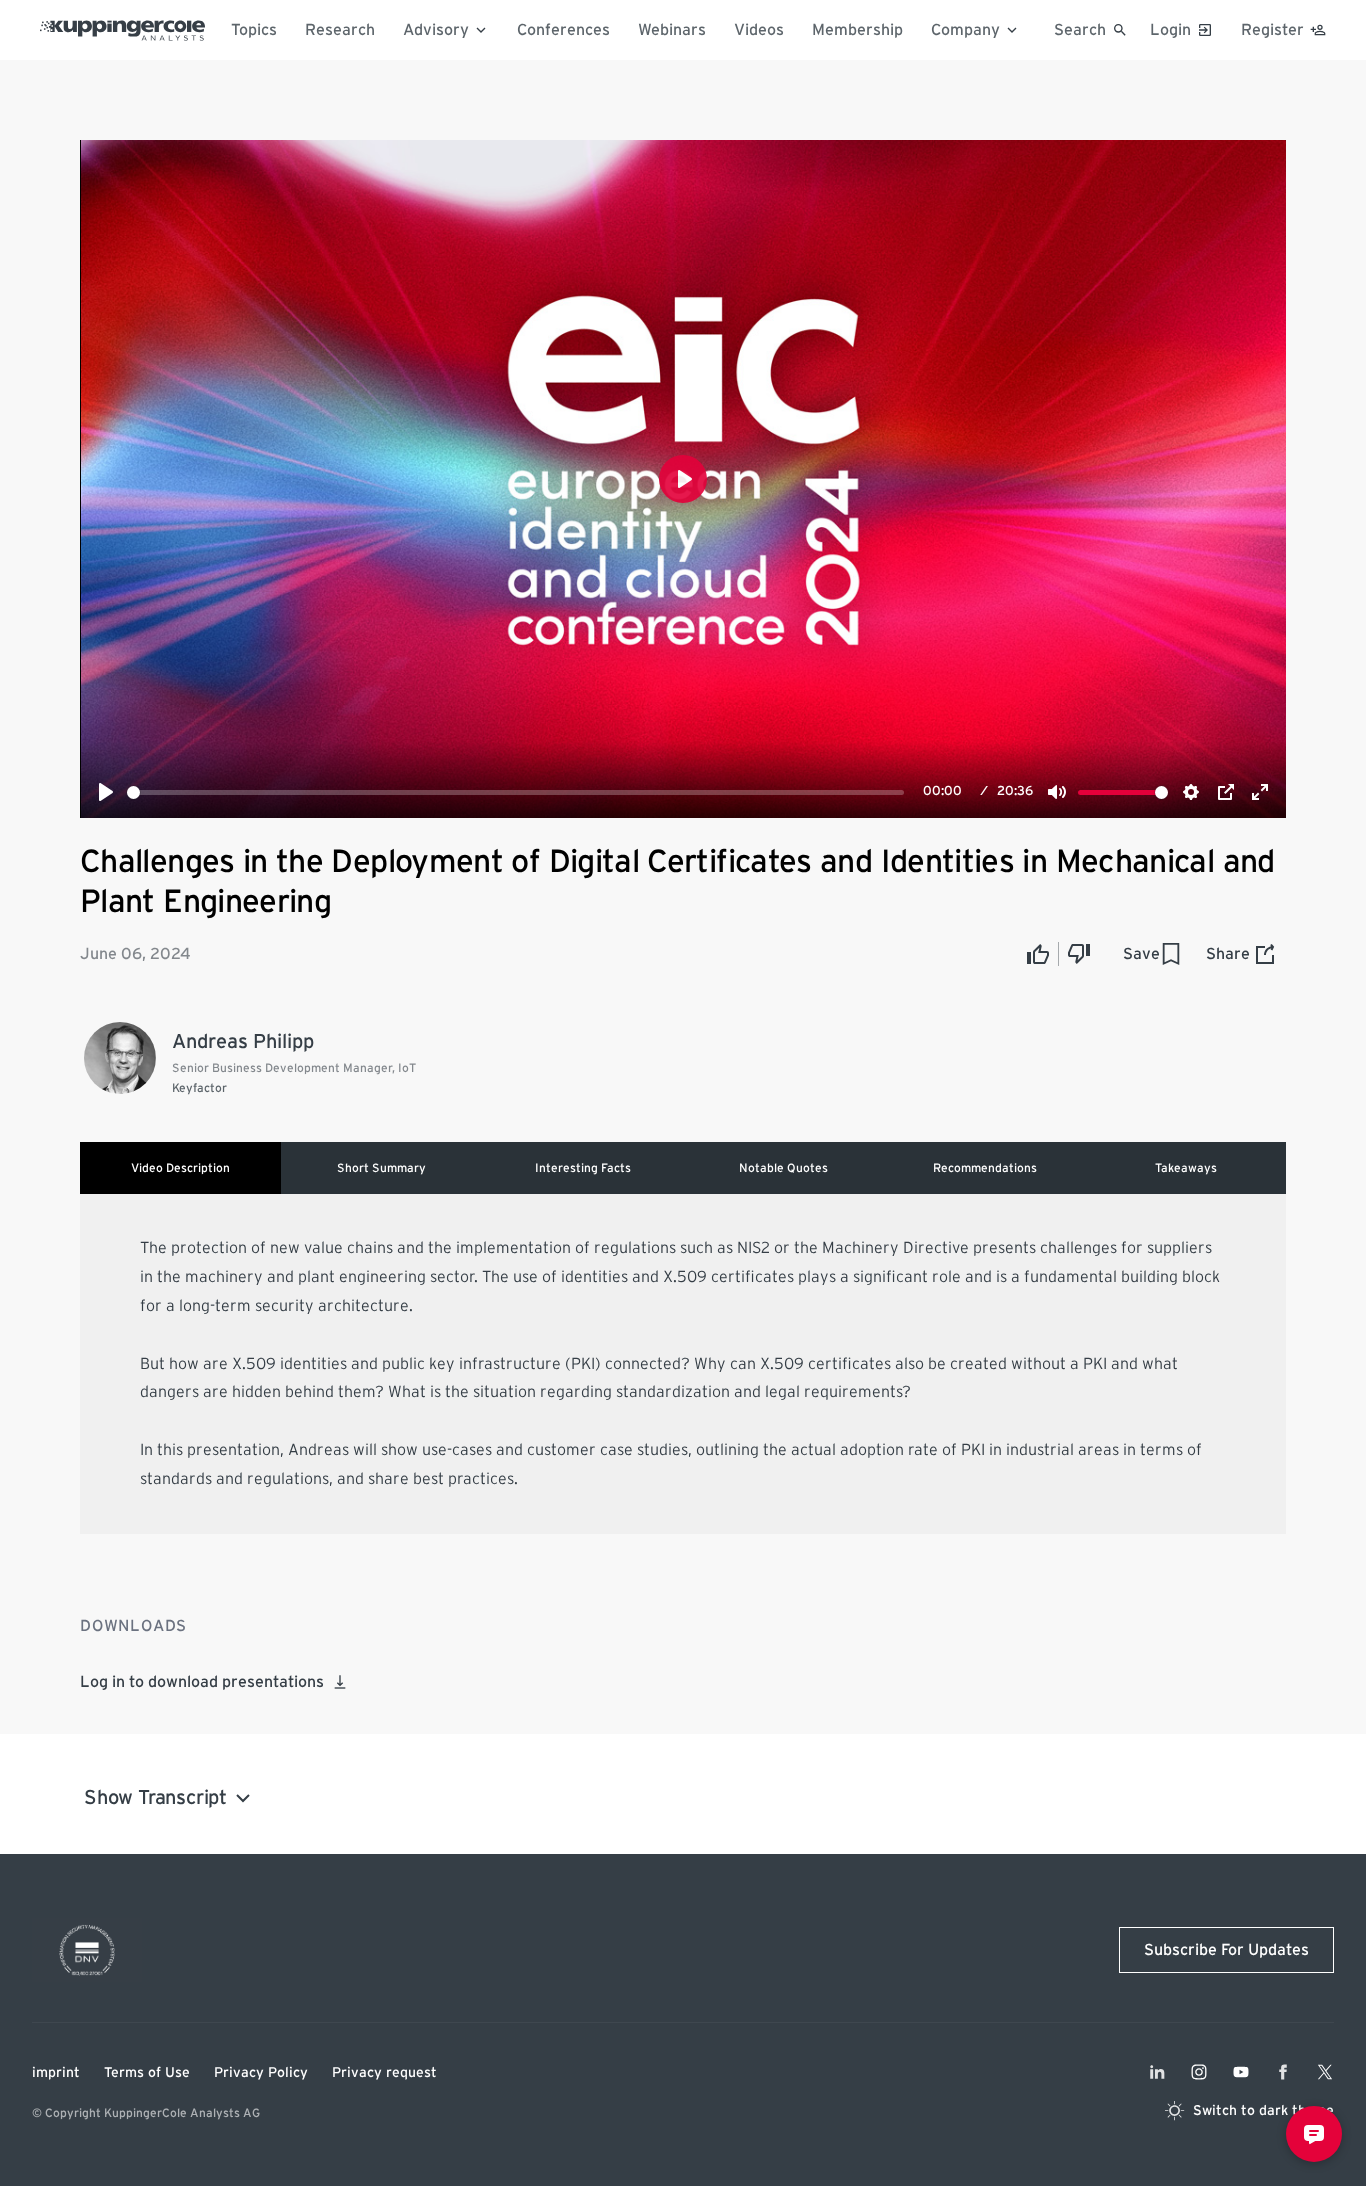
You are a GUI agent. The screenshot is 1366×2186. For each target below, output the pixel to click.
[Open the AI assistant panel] (1314, 2134)
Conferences (563, 30)
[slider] (515, 792)
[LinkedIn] (1157, 2072)
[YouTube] (1241, 2072)
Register (1272, 30)
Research (340, 30)
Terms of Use (147, 2073)
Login (1170, 30)
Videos (759, 30)
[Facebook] (1283, 2072)
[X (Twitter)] (1325, 2072)
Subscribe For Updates (1226, 1950)
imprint (56, 2073)
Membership (857, 30)
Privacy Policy (261, 2073)
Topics (254, 30)
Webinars (672, 30)
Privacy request (384, 2073)
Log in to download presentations (202, 1682)
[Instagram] (1199, 2072)
